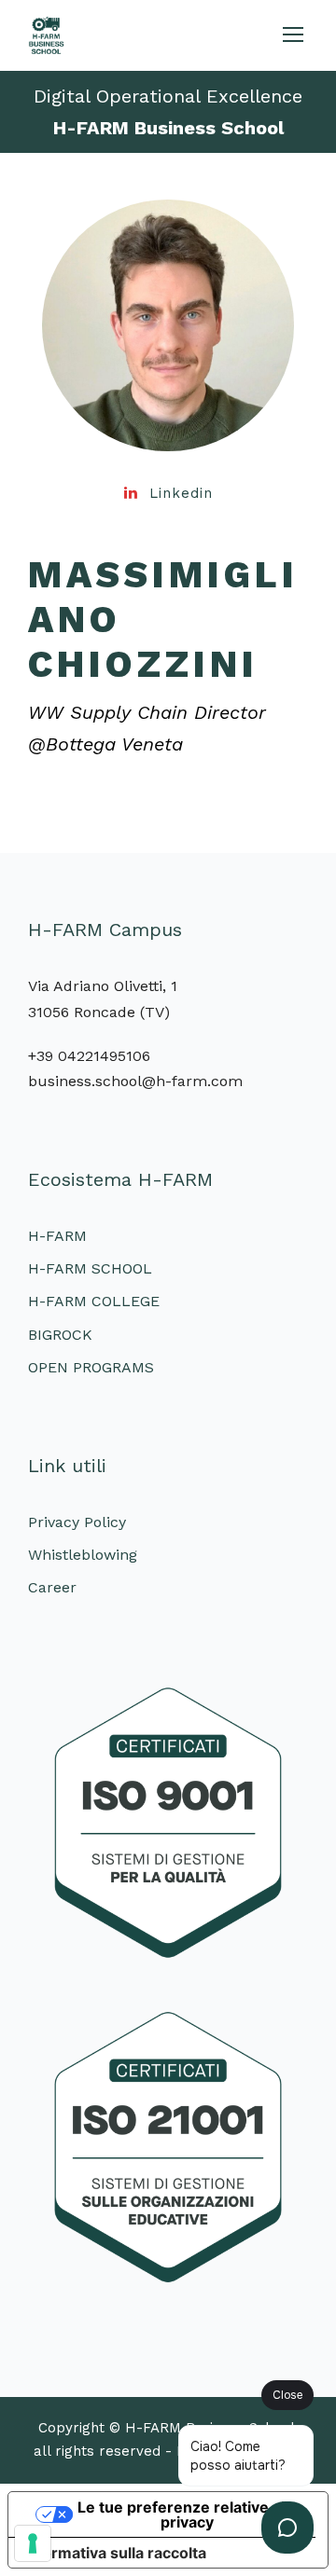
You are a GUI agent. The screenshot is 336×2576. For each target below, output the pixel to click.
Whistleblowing (83, 1555)
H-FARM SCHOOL (90, 1268)
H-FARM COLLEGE (94, 1301)
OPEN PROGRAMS (91, 1367)
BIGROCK (60, 1335)
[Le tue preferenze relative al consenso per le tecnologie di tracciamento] (33, 2543)
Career (52, 1587)
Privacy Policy (77, 1522)
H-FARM (57, 1236)
